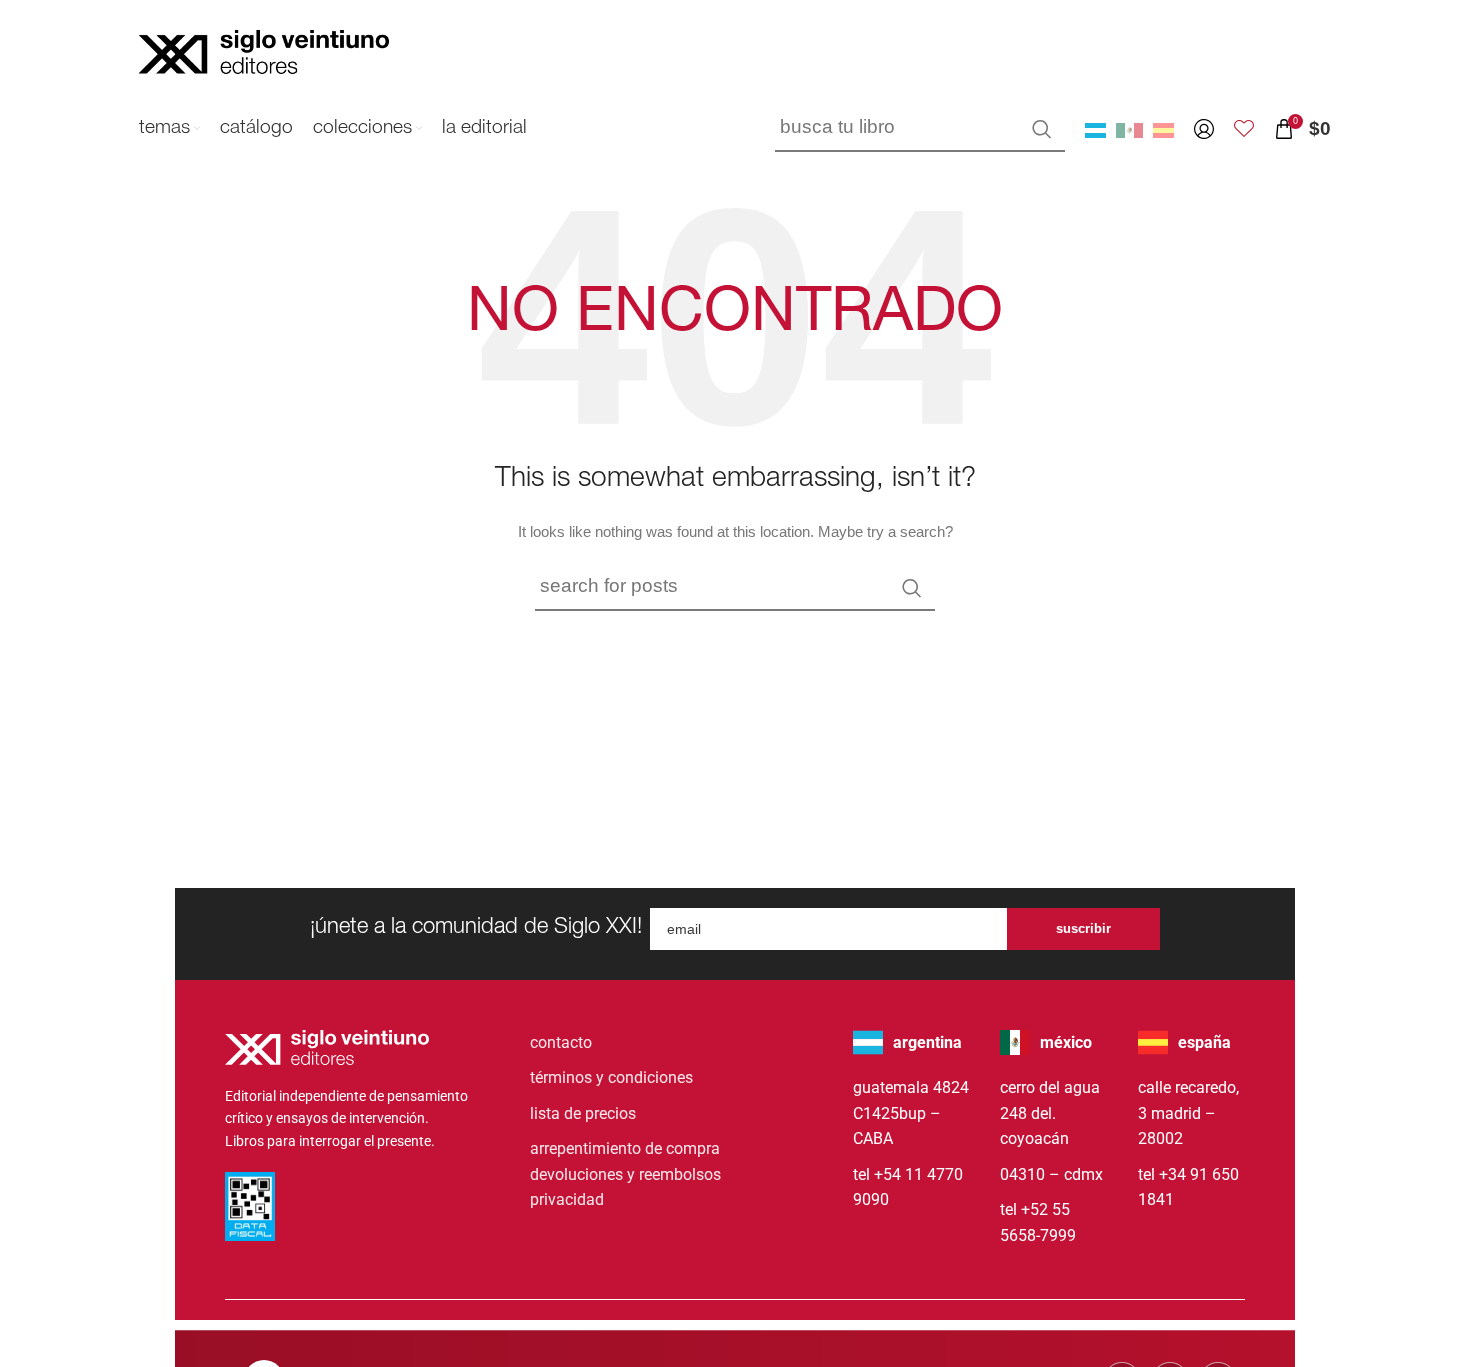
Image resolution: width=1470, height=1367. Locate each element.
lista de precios (583, 1113)
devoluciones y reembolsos (625, 1174)
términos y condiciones (611, 1077)
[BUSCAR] (1042, 129)
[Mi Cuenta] (1204, 129)
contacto (561, 1042)
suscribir (1083, 928)
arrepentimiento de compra (625, 1148)
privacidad (567, 1199)
